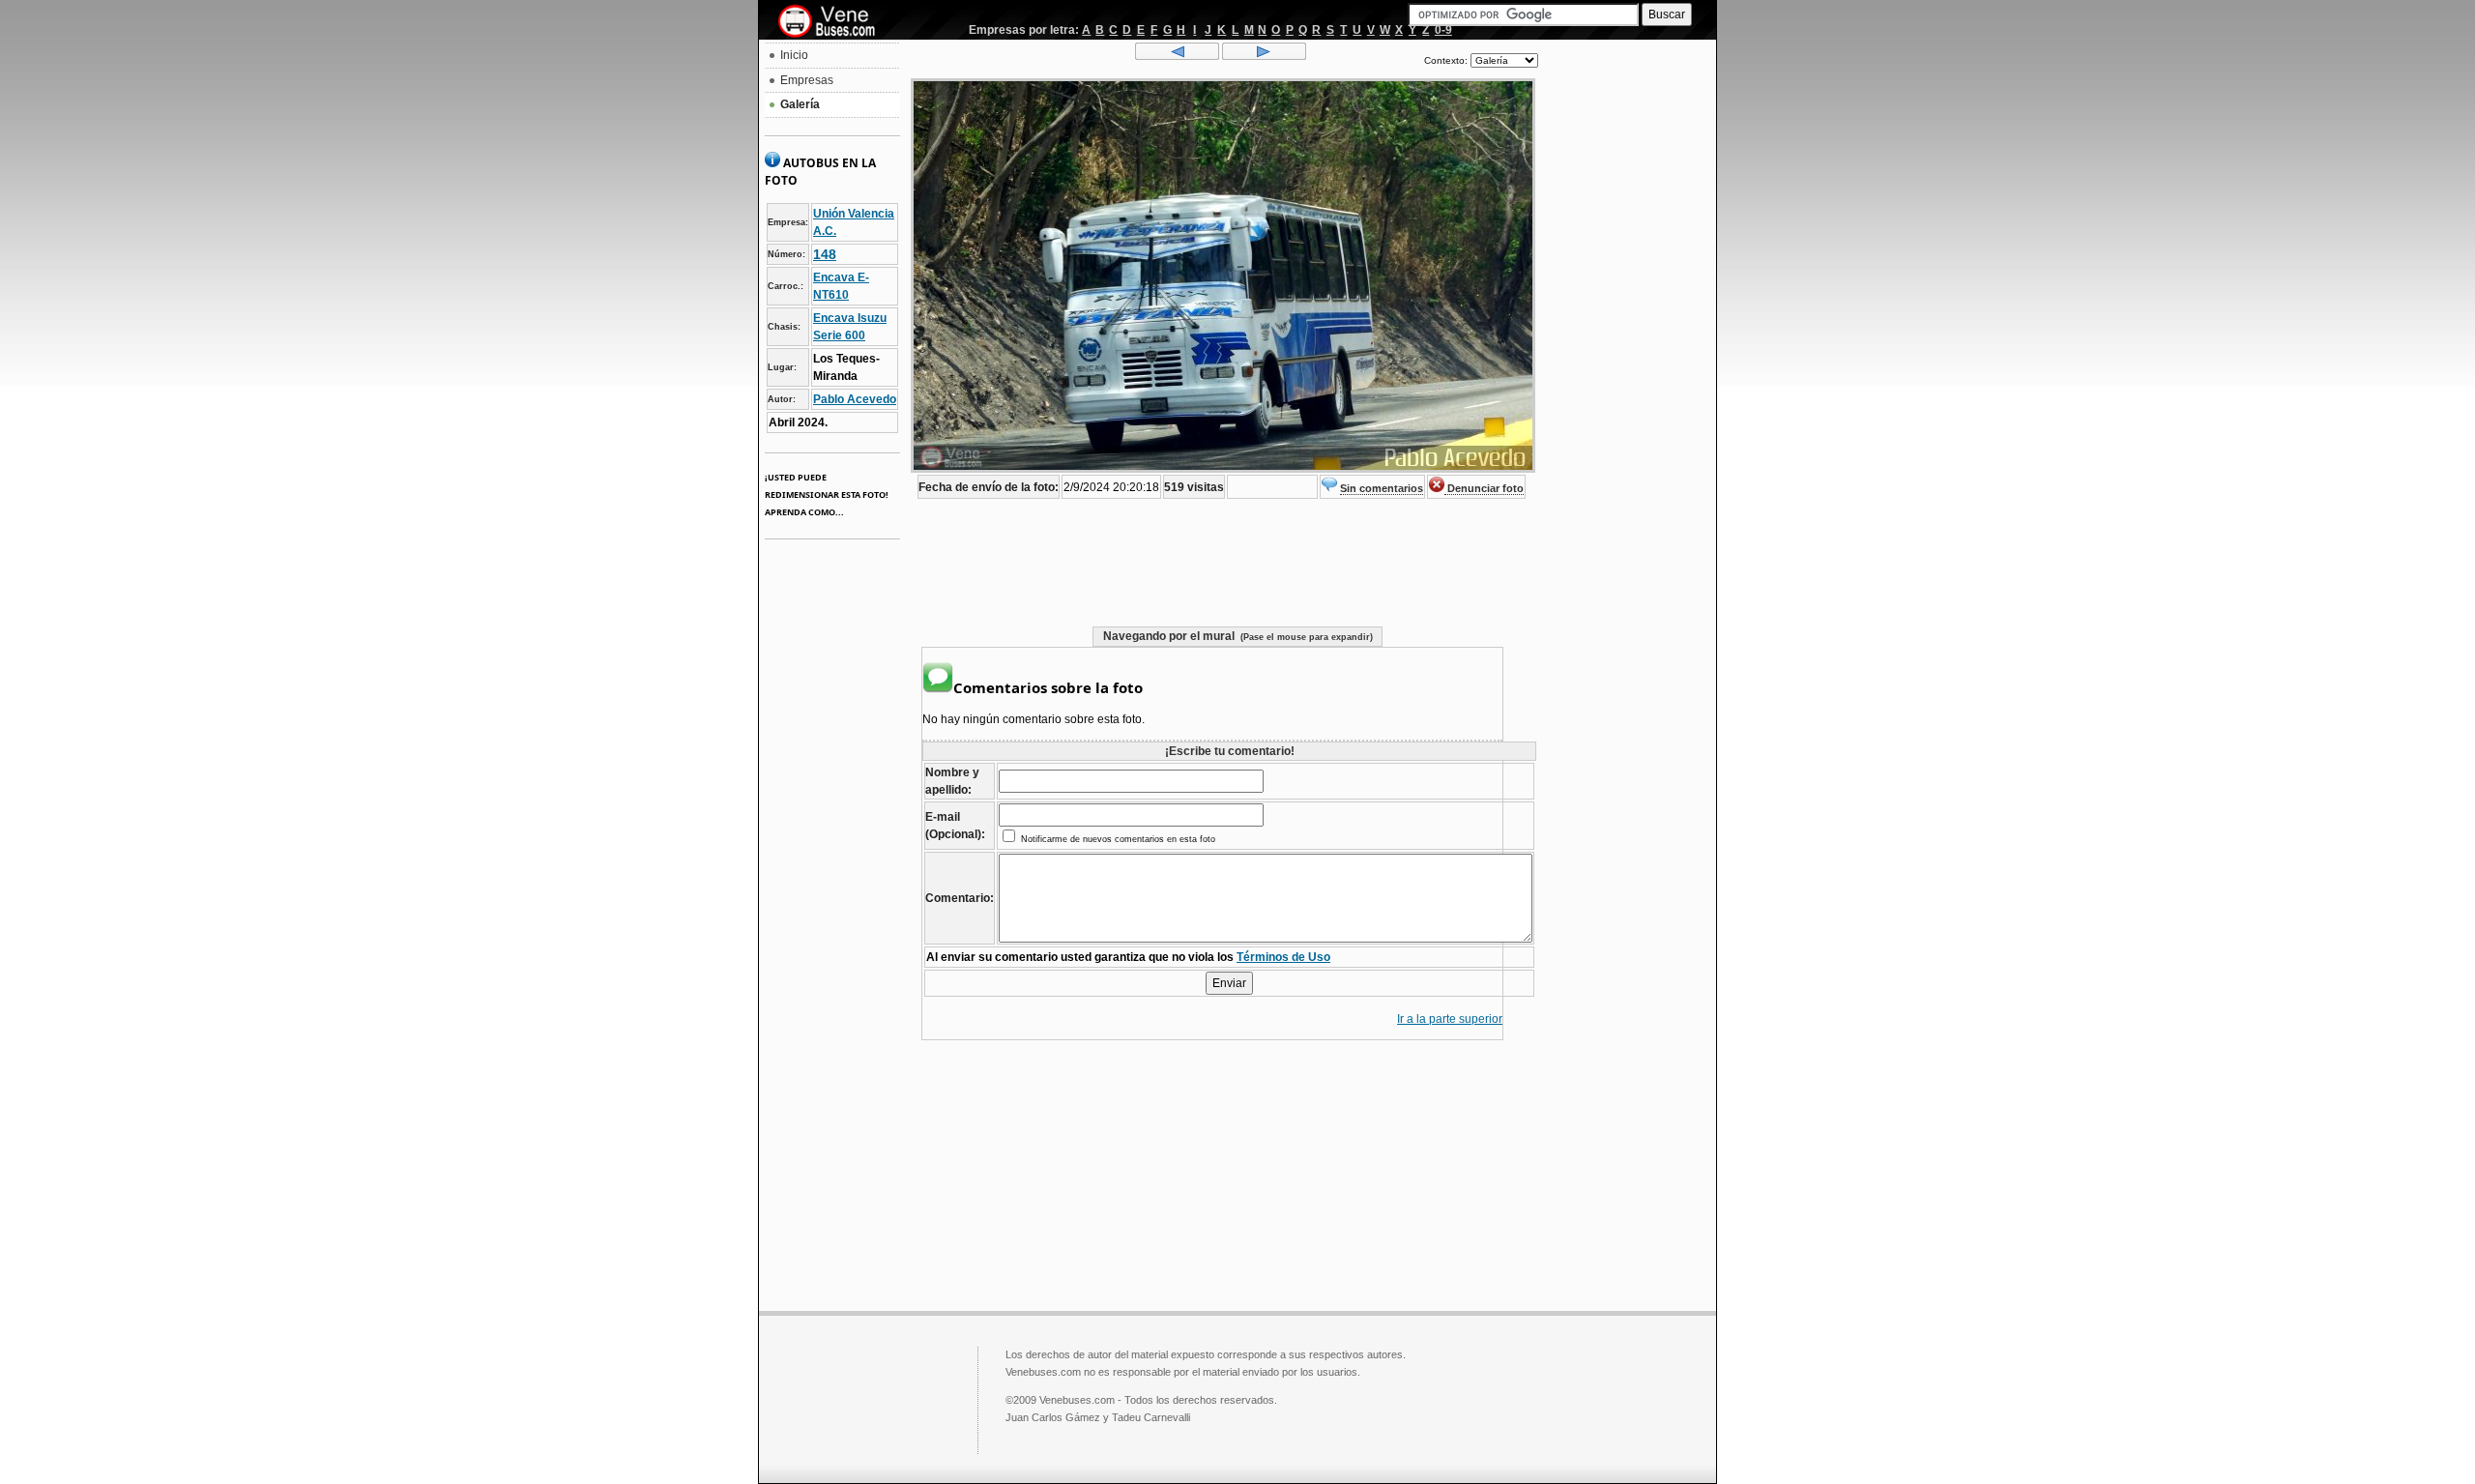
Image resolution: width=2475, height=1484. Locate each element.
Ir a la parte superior (1450, 1019)
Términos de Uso (1283, 957)
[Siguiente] (1264, 56)
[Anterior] (1177, 56)
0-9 (1443, 30)
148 (825, 254)
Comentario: (960, 898)
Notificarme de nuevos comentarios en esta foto (1117, 839)
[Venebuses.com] (834, 22)
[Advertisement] (1627, 335)
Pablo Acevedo (855, 399)
